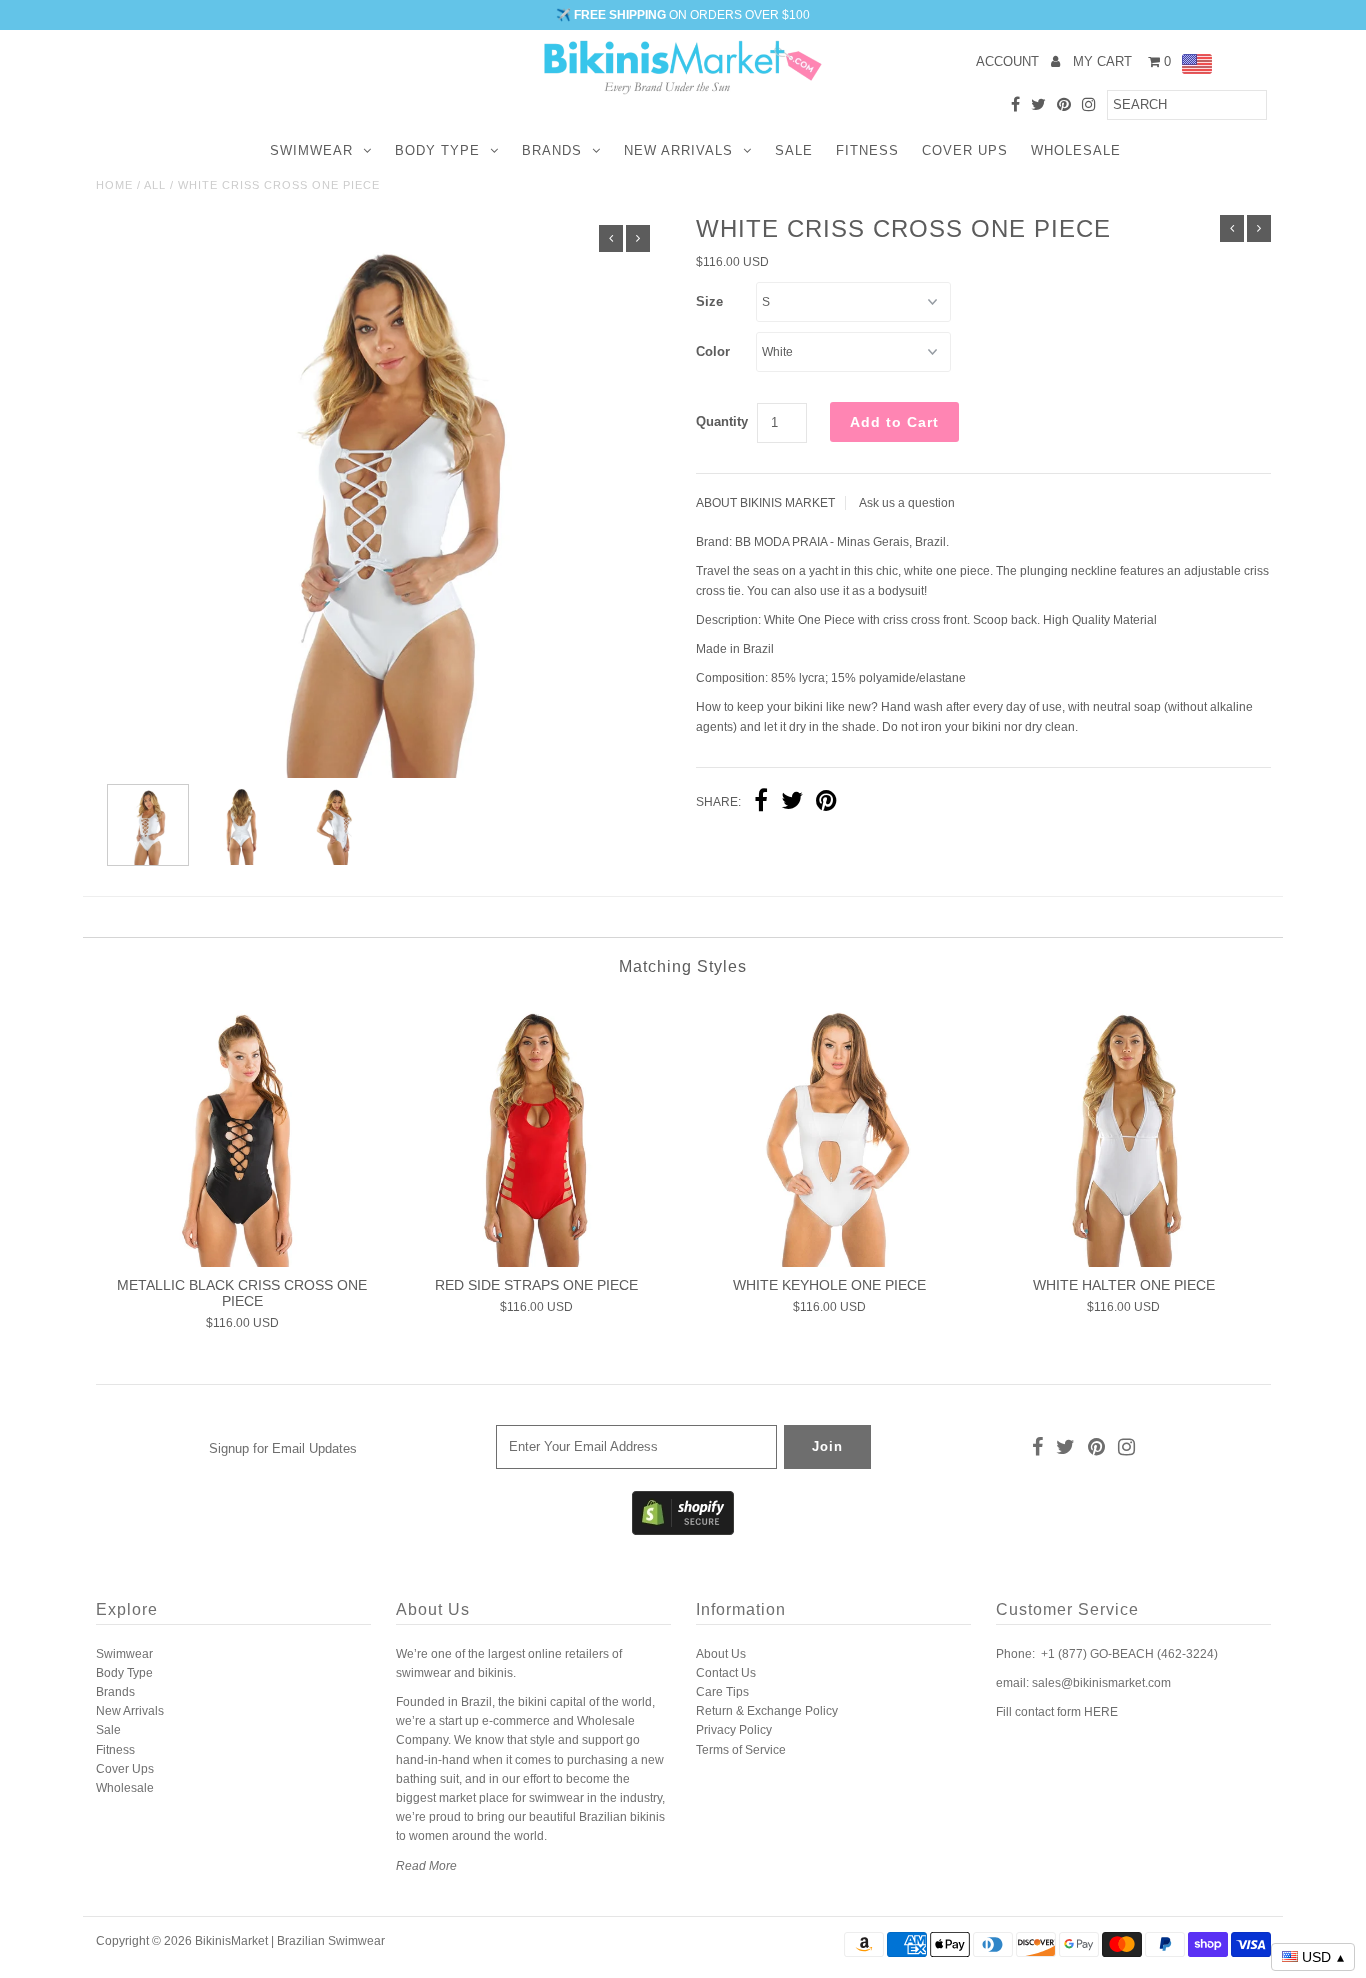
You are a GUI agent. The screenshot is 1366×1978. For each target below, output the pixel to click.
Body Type (437, 150)
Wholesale (1076, 150)
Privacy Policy (734, 1730)
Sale (794, 150)
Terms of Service (741, 1750)
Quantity (722, 421)
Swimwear (311, 150)
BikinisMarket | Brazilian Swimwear (290, 1941)
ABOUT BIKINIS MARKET (765, 503)
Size (709, 301)
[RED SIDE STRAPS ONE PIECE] (536, 1132)
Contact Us (726, 1673)
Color (713, 351)
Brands (552, 150)
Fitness (867, 150)
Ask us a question (907, 503)
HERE (1101, 1712)
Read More (426, 1866)
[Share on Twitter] (792, 803)
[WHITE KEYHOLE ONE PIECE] (829, 1132)
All (155, 185)
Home (114, 185)
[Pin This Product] (826, 803)
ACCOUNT (1009, 61)
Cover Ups (965, 150)
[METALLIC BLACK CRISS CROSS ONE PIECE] (242, 1132)
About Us (721, 1654)
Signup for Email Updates (283, 1448)
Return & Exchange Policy (767, 1711)
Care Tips (722, 1692)
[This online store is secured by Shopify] (683, 1531)
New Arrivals (678, 150)
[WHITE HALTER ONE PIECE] (1123, 1132)
